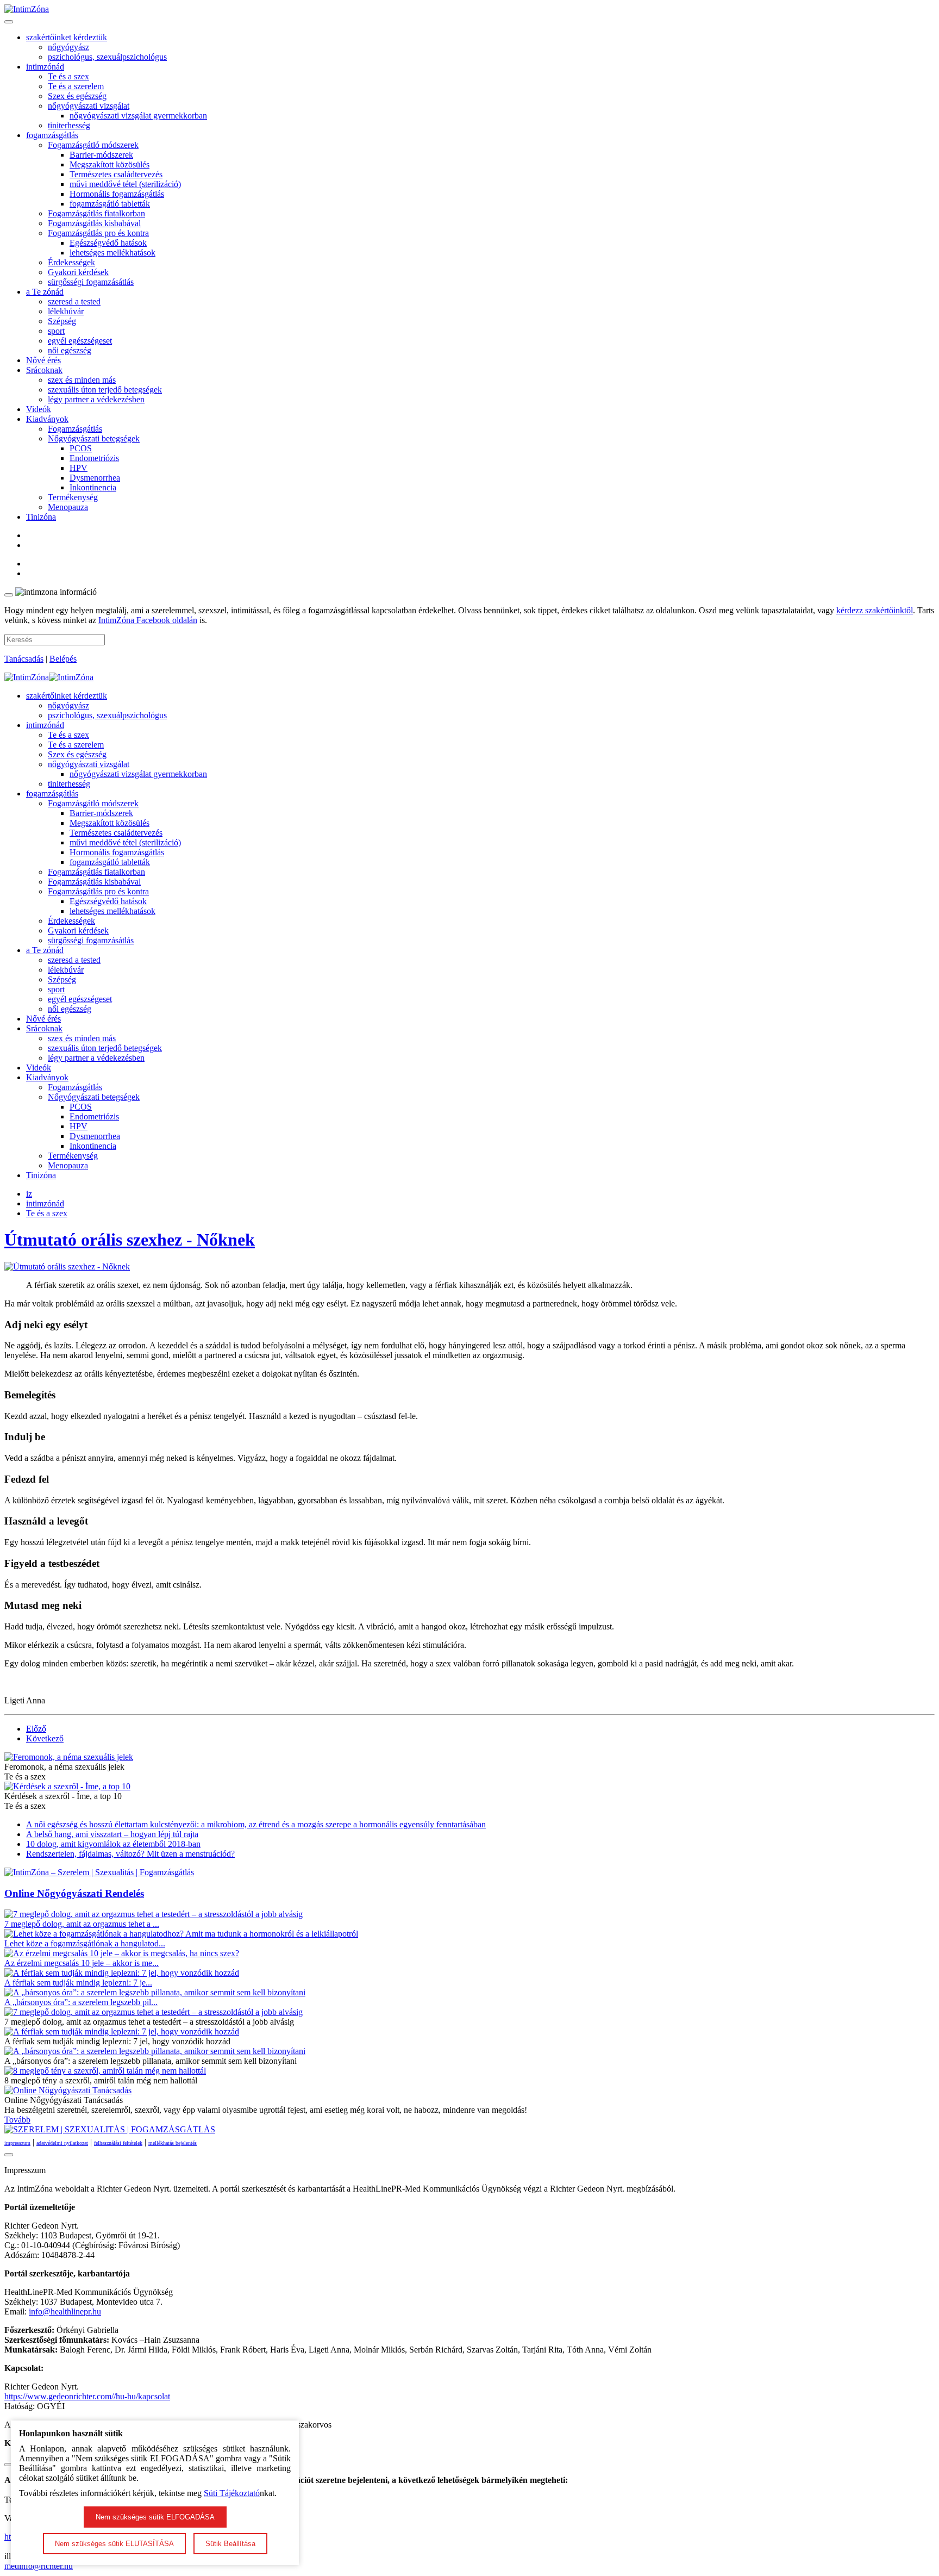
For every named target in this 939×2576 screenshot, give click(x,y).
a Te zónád (45, 292)
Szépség (62, 321)
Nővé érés (43, 360)
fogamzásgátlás (52, 135)
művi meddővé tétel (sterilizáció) (125, 184)
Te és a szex (68, 76)
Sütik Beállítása (230, 2544)
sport (56, 331)
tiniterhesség (69, 125)
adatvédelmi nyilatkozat (62, 2143)
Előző (36, 1729)
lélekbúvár (66, 311)
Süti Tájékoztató (232, 2493)
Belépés (63, 659)
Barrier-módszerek (101, 155)
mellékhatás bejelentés (173, 2143)
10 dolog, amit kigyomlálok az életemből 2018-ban (113, 1844)
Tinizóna (41, 517)
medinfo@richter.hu (39, 2566)
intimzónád (45, 67)
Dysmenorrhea (95, 478)
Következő (45, 1738)
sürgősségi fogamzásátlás (91, 282)
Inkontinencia (93, 487)
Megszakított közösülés (109, 164)
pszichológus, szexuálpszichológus (107, 57)
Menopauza (68, 507)
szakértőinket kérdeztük (67, 37)
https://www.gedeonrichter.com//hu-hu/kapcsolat (87, 2396)
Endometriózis (94, 458)
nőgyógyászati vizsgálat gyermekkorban (138, 116)
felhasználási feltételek (118, 2143)
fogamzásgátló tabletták (110, 204)
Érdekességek (71, 262)
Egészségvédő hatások (108, 243)
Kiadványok (47, 419)
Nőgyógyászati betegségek (94, 438)
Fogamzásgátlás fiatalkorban (96, 213)
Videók (39, 409)
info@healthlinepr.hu (65, 2311)
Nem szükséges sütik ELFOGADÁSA (155, 2517)
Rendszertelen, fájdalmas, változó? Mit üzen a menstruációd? (130, 1854)
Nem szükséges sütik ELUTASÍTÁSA (114, 2544)
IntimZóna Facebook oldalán (148, 620)
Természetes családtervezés (116, 174)
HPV (79, 468)
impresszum (17, 2143)
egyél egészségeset (80, 341)
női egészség (70, 350)
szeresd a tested (74, 301)
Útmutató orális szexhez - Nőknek (130, 1240)
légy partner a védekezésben (96, 399)
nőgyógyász (68, 47)
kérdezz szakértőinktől (875, 610)
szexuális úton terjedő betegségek (105, 390)
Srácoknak (44, 370)
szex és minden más (82, 380)
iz (29, 1194)
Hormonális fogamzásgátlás (117, 194)
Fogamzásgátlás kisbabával (94, 223)
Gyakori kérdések (78, 272)
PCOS (81, 448)
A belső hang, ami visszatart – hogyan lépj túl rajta (112, 1834)
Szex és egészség (77, 96)
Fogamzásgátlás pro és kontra (98, 233)
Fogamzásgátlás (75, 429)
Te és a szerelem (76, 86)
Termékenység (73, 497)
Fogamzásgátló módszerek (93, 145)
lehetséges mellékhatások (112, 253)
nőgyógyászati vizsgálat (89, 106)
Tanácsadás (24, 659)
